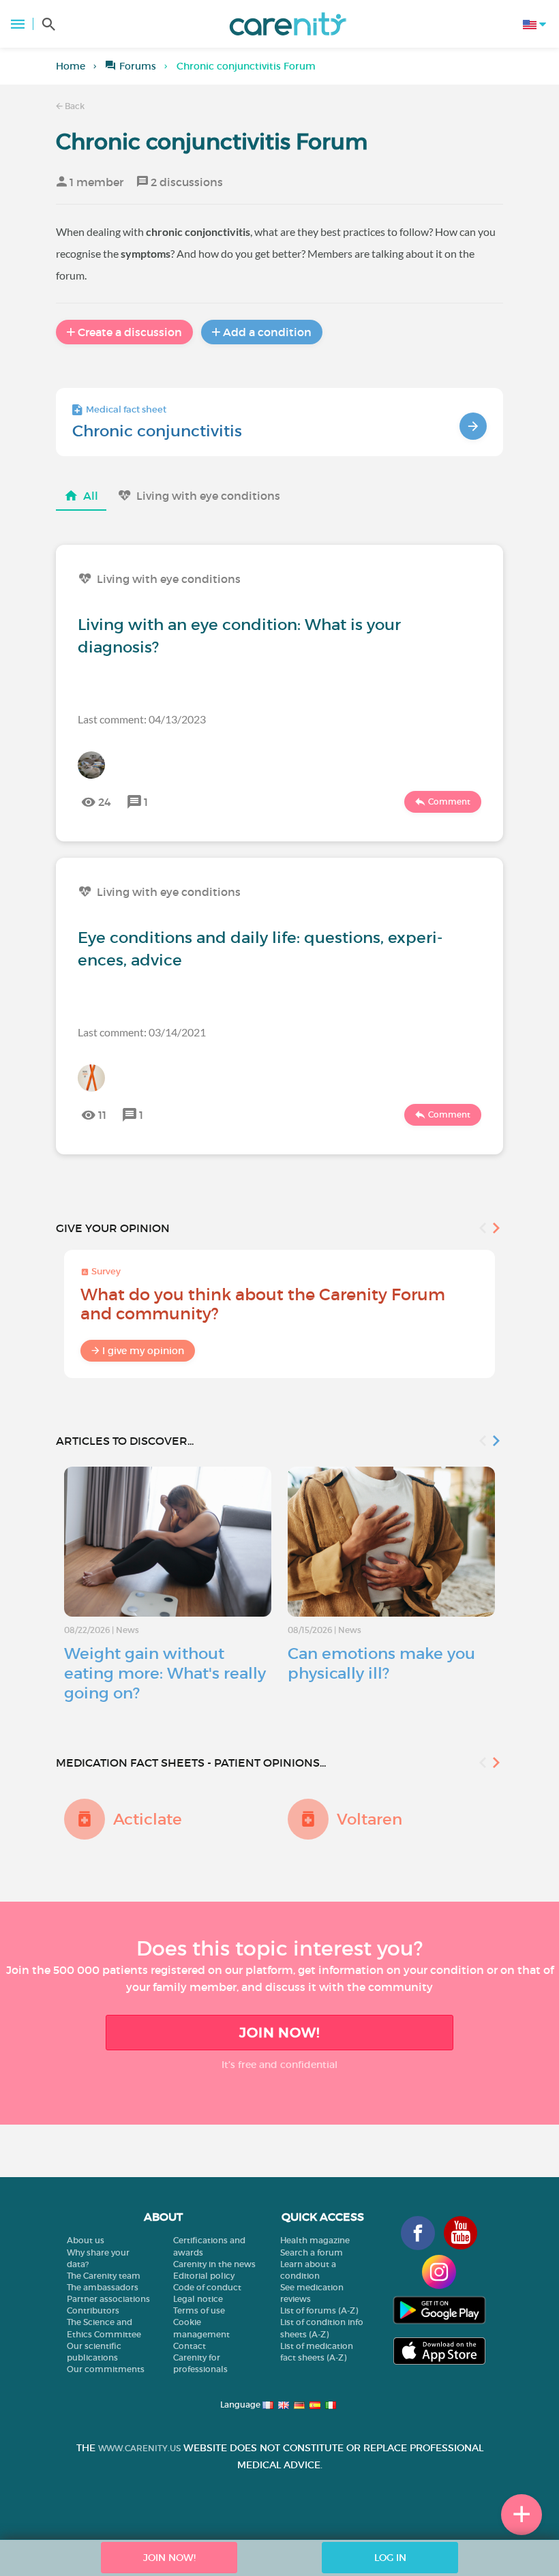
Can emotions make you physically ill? (381, 1663)
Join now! (279, 2033)
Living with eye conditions (208, 496)
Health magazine (315, 2240)
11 (102, 1115)
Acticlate (148, 1819)
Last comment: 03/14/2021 (142, 1032)
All (91, 496)
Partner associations (108, 2299)
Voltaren (369, 1819)
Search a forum (312, 2252)
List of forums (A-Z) (319, 2310)
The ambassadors (103, 2287)
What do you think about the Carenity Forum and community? (263, 1304)
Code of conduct (207, 2287)
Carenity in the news (214, 2264)
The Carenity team (104, 2276)
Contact (190, 2346)
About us (86, 2240)
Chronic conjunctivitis (157, 431)
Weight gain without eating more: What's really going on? (165, 1673)
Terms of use (199, 2310)
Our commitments (106, 2369)
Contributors (93, 2310)
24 (105, 802)
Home (71, 66)
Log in (390, 2558)
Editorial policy (204, 2276)
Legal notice (198, 2299)
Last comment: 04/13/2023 (142, 719)
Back (74, 106)
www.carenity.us (139, 2448)
